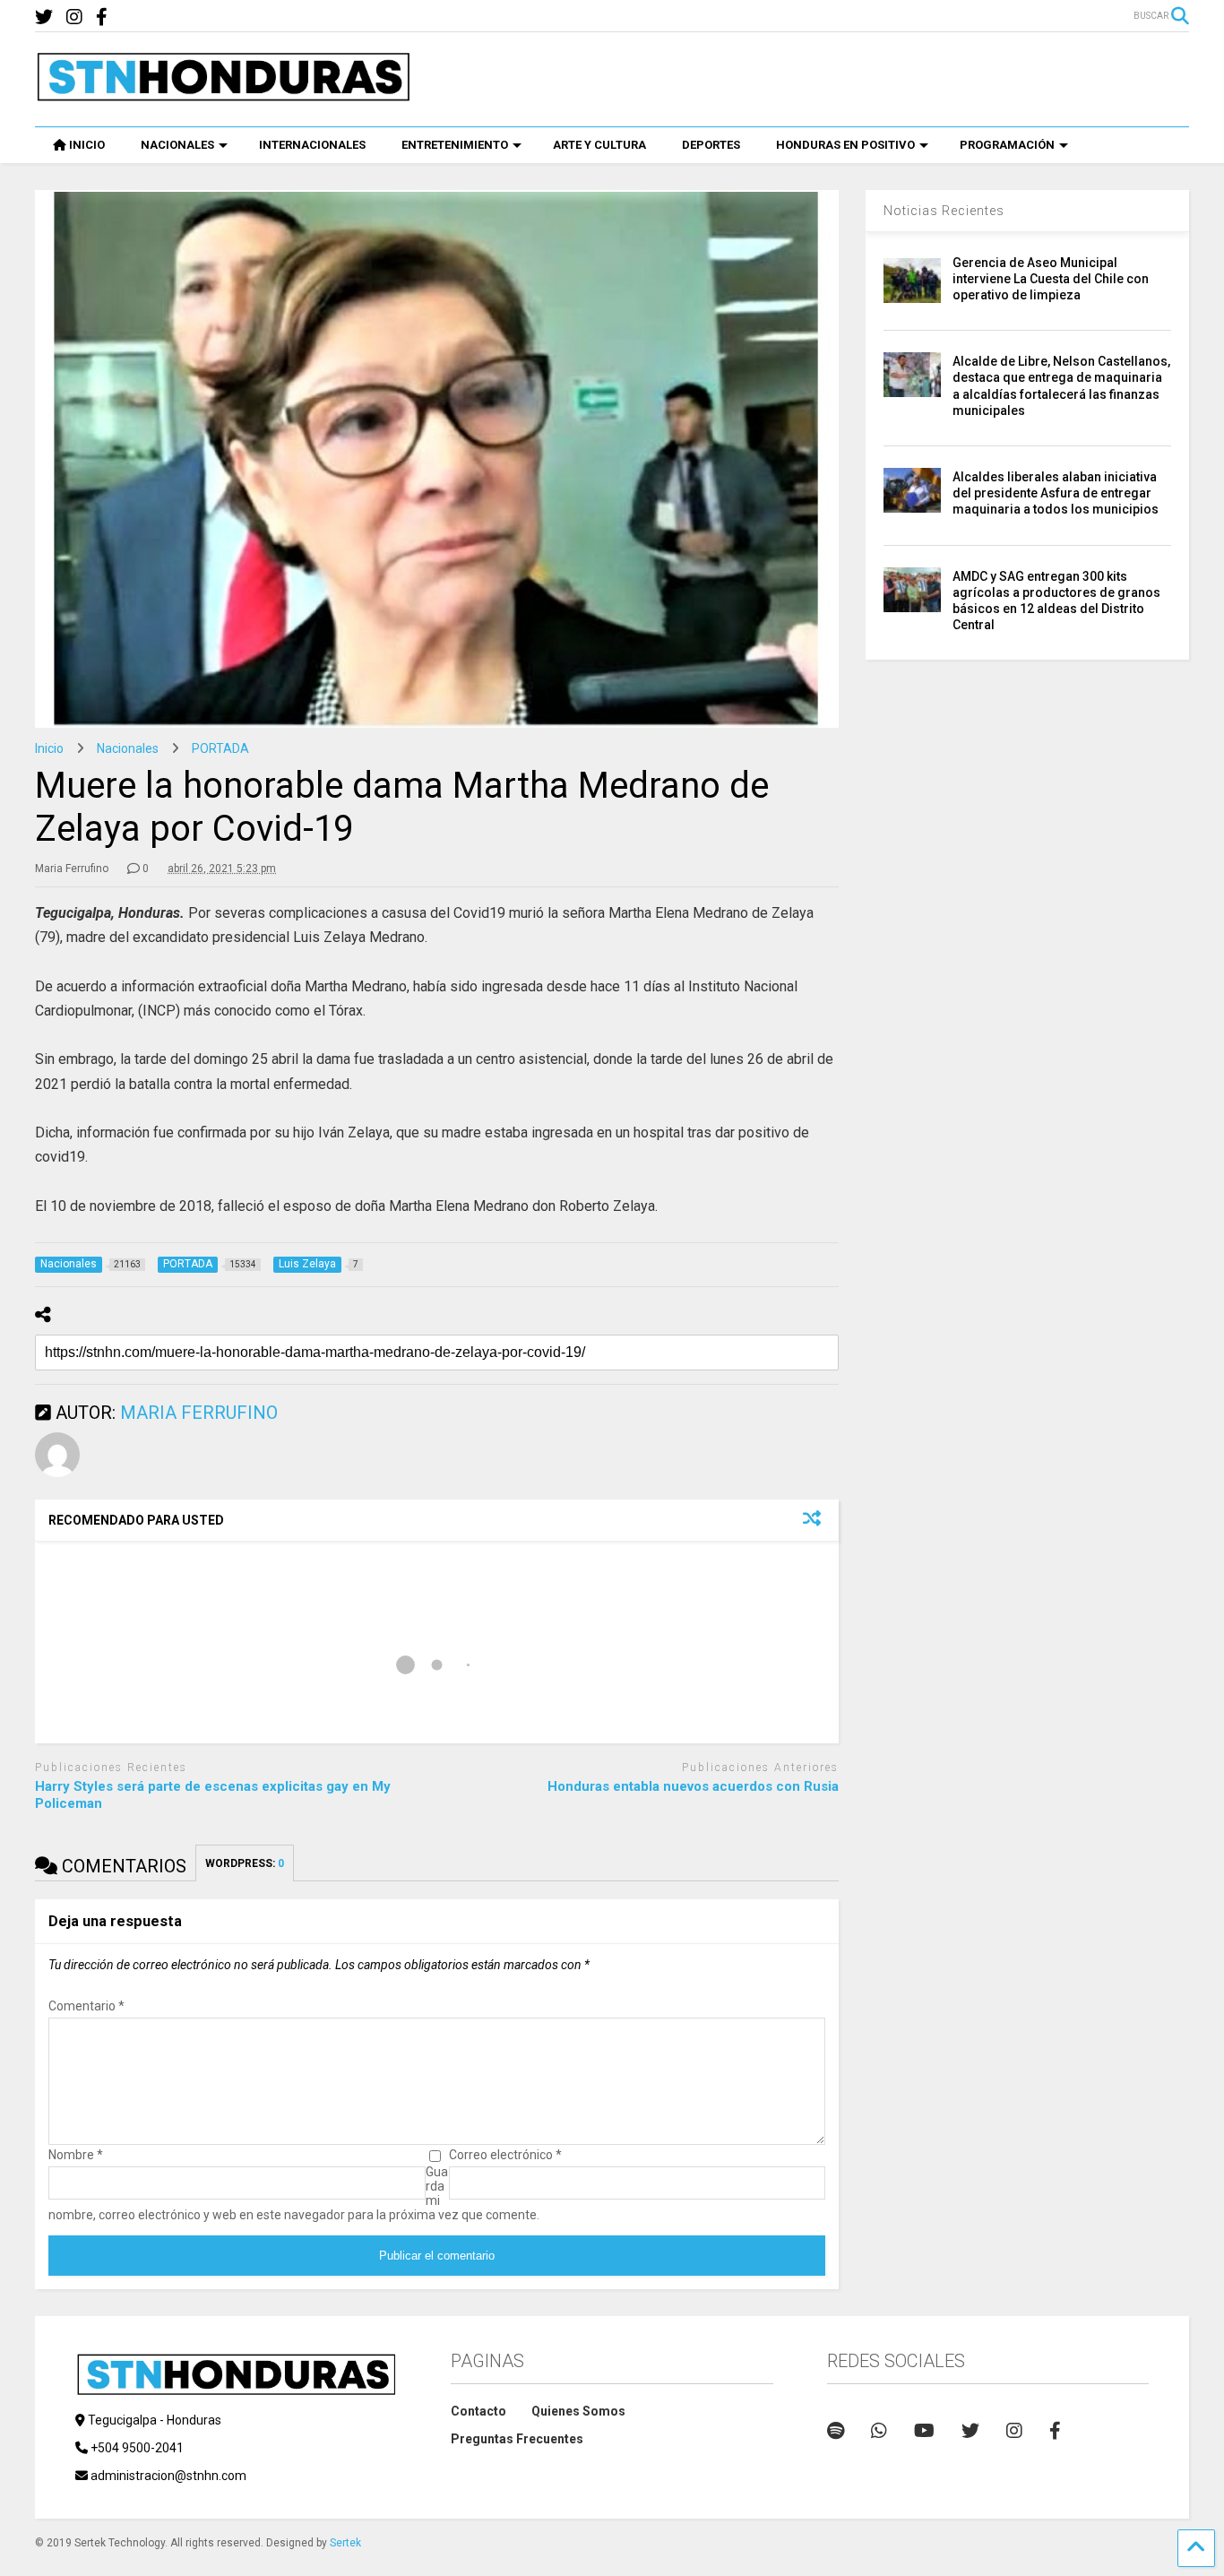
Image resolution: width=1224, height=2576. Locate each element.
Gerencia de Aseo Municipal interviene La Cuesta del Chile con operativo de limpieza (1051, 279)
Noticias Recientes (944, 211)
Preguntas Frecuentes (517, 2439)
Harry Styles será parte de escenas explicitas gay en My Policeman (213, 1795)
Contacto (478, 2411)
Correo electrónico (505, 2155)
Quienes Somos (578, 2411)
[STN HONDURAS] (223, 95)
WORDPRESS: (245, 1863)
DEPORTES (711, 145)
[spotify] (836, 2431)
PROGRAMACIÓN (1007, 145)
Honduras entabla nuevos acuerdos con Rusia (693, 1786)
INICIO (87, 145)
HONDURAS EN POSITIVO (845, 145)
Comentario (86, 2006)
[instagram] (74, 17)
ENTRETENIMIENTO (455, 145)
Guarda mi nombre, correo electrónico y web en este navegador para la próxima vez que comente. (294, 2193)
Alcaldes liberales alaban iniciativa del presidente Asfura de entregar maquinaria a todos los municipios (1056, 493)
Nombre (76, 2155)
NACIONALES (177, 145)
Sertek (345, 2543)
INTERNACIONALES (312, 145)
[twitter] (44, 17)
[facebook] (102, 17)
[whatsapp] (879, 2431)
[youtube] (924, 2431)
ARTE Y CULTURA (599, 145)
